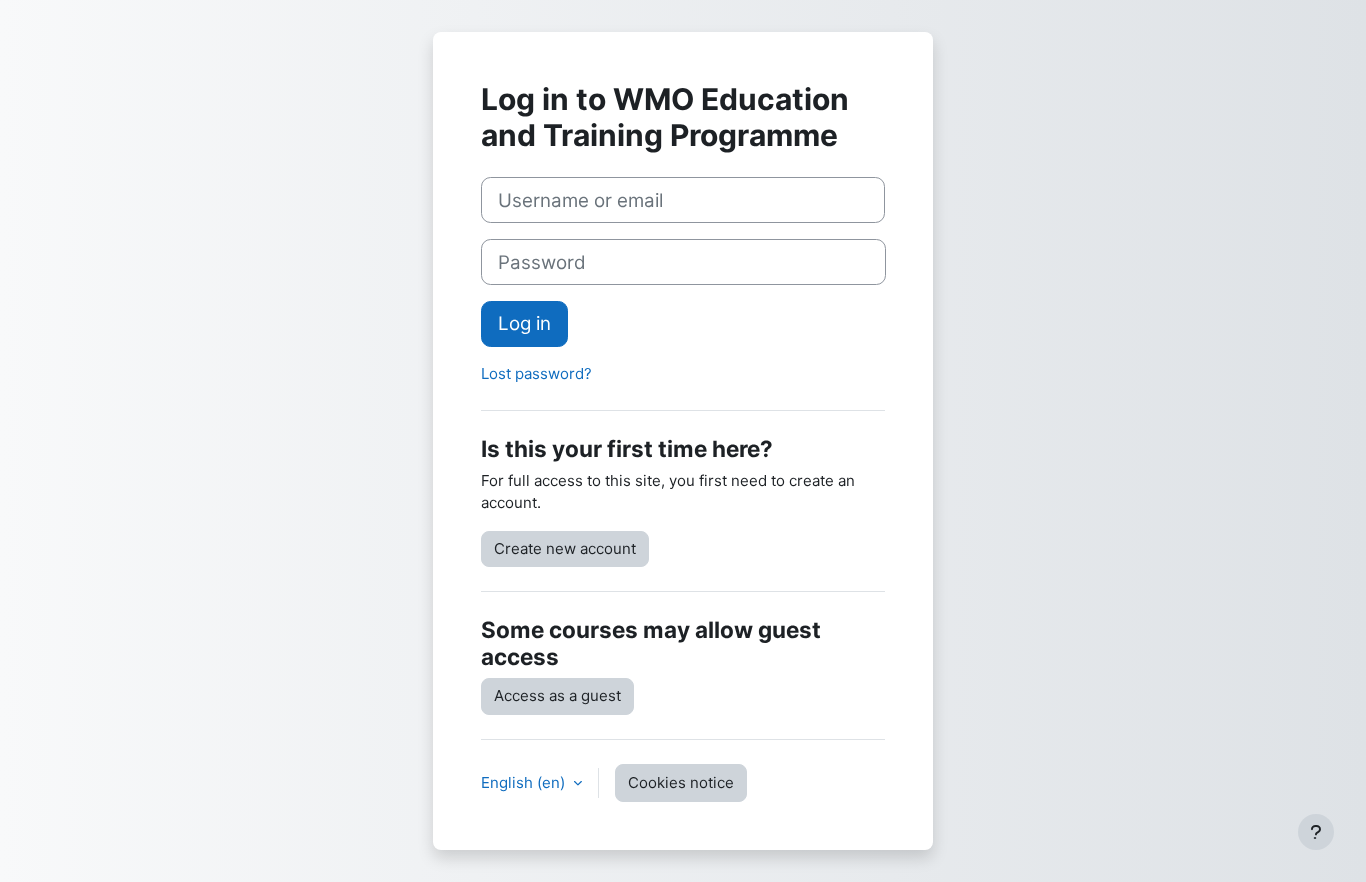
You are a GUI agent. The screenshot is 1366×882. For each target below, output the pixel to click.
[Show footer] (1316, 832)
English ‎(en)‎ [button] (525, 782)
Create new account (565, 548)
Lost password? (536, 373)
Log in (524, 323)
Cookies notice (681, 782)
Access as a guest (557, 695)
